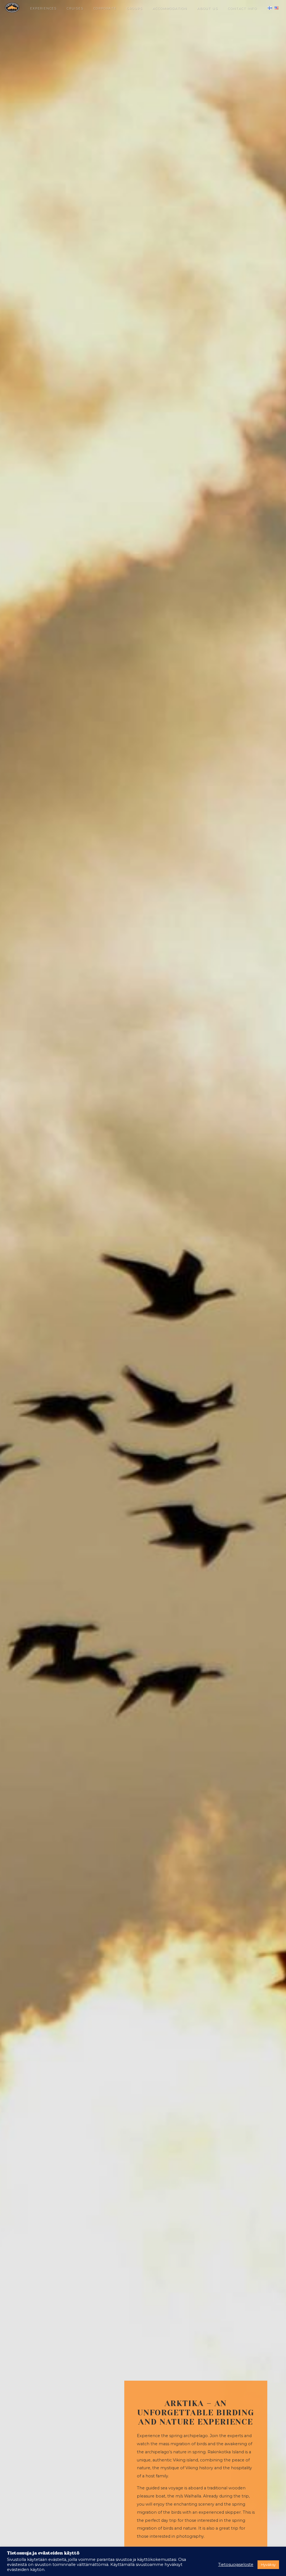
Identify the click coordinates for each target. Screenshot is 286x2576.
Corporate (105, 9)
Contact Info (242, 9)
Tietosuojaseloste (236, 2565)
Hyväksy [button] (268, 2565)
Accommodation (170, 9)
